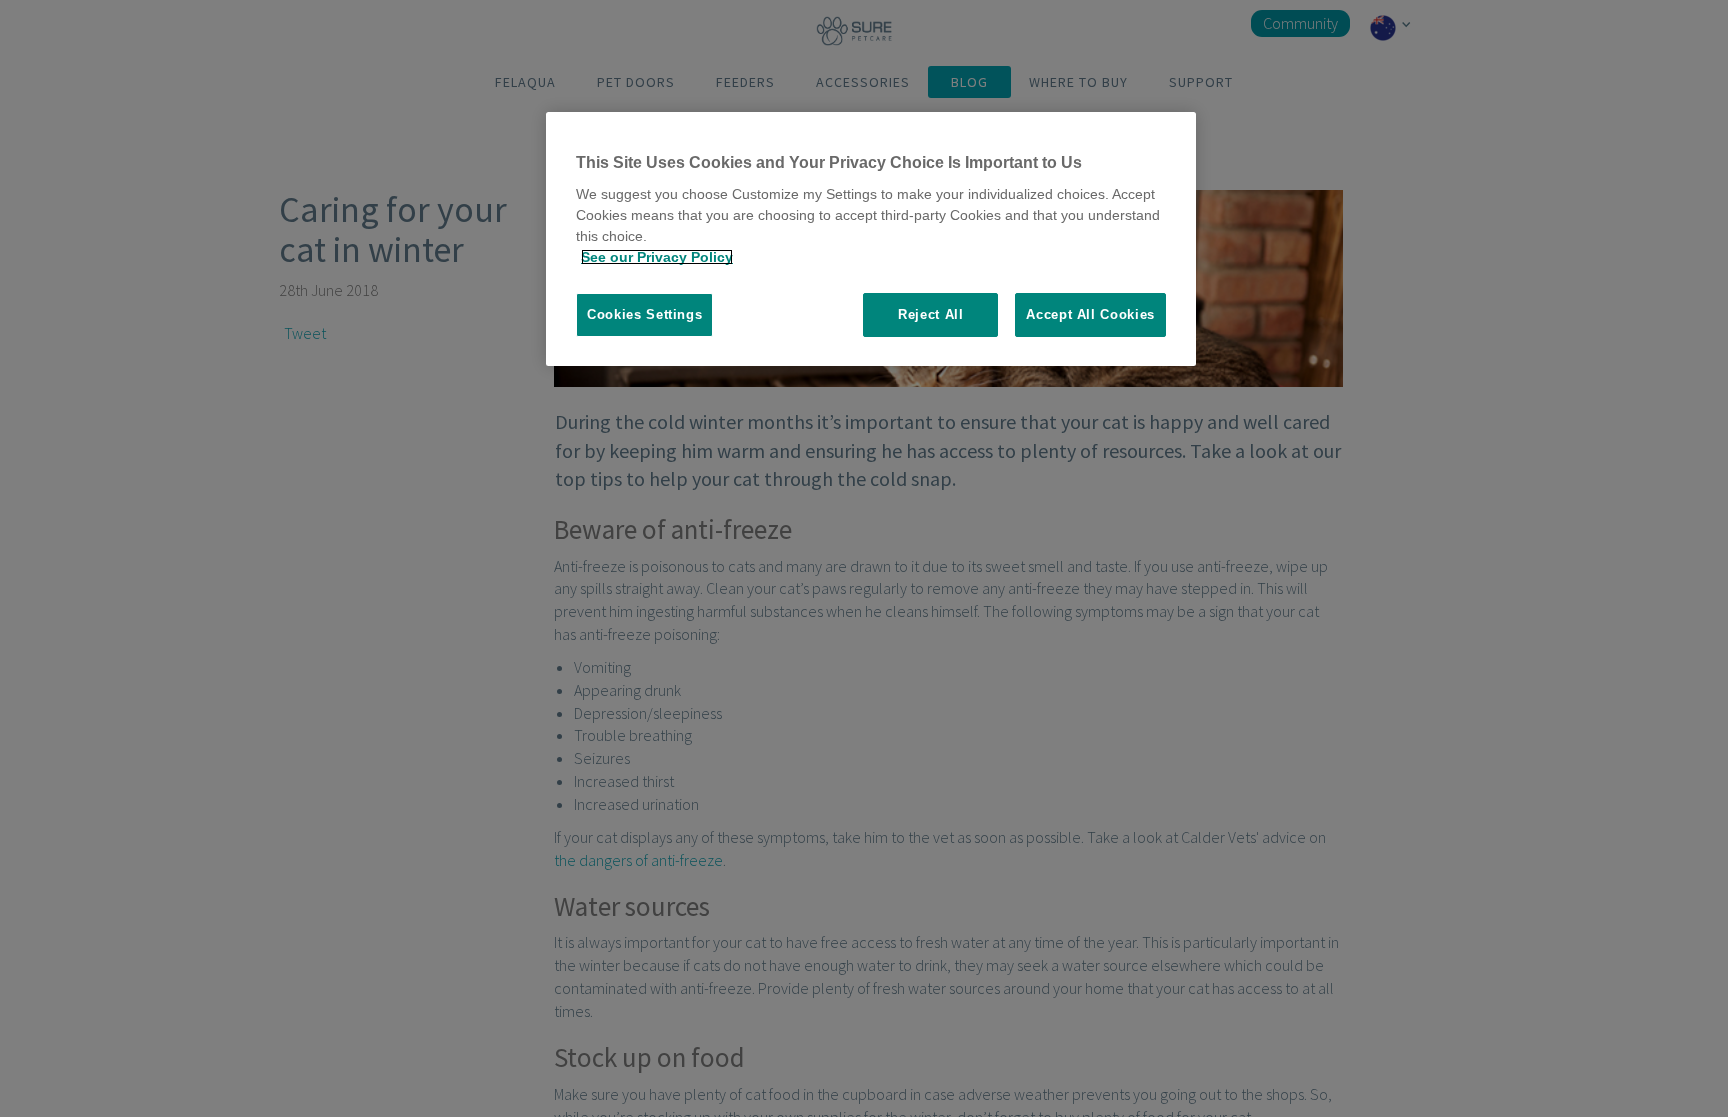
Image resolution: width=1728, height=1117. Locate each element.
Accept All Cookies (1090, 314)
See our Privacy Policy (657, 257)
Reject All (931, 314)
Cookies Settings (644, 314)
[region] (871, 239)
